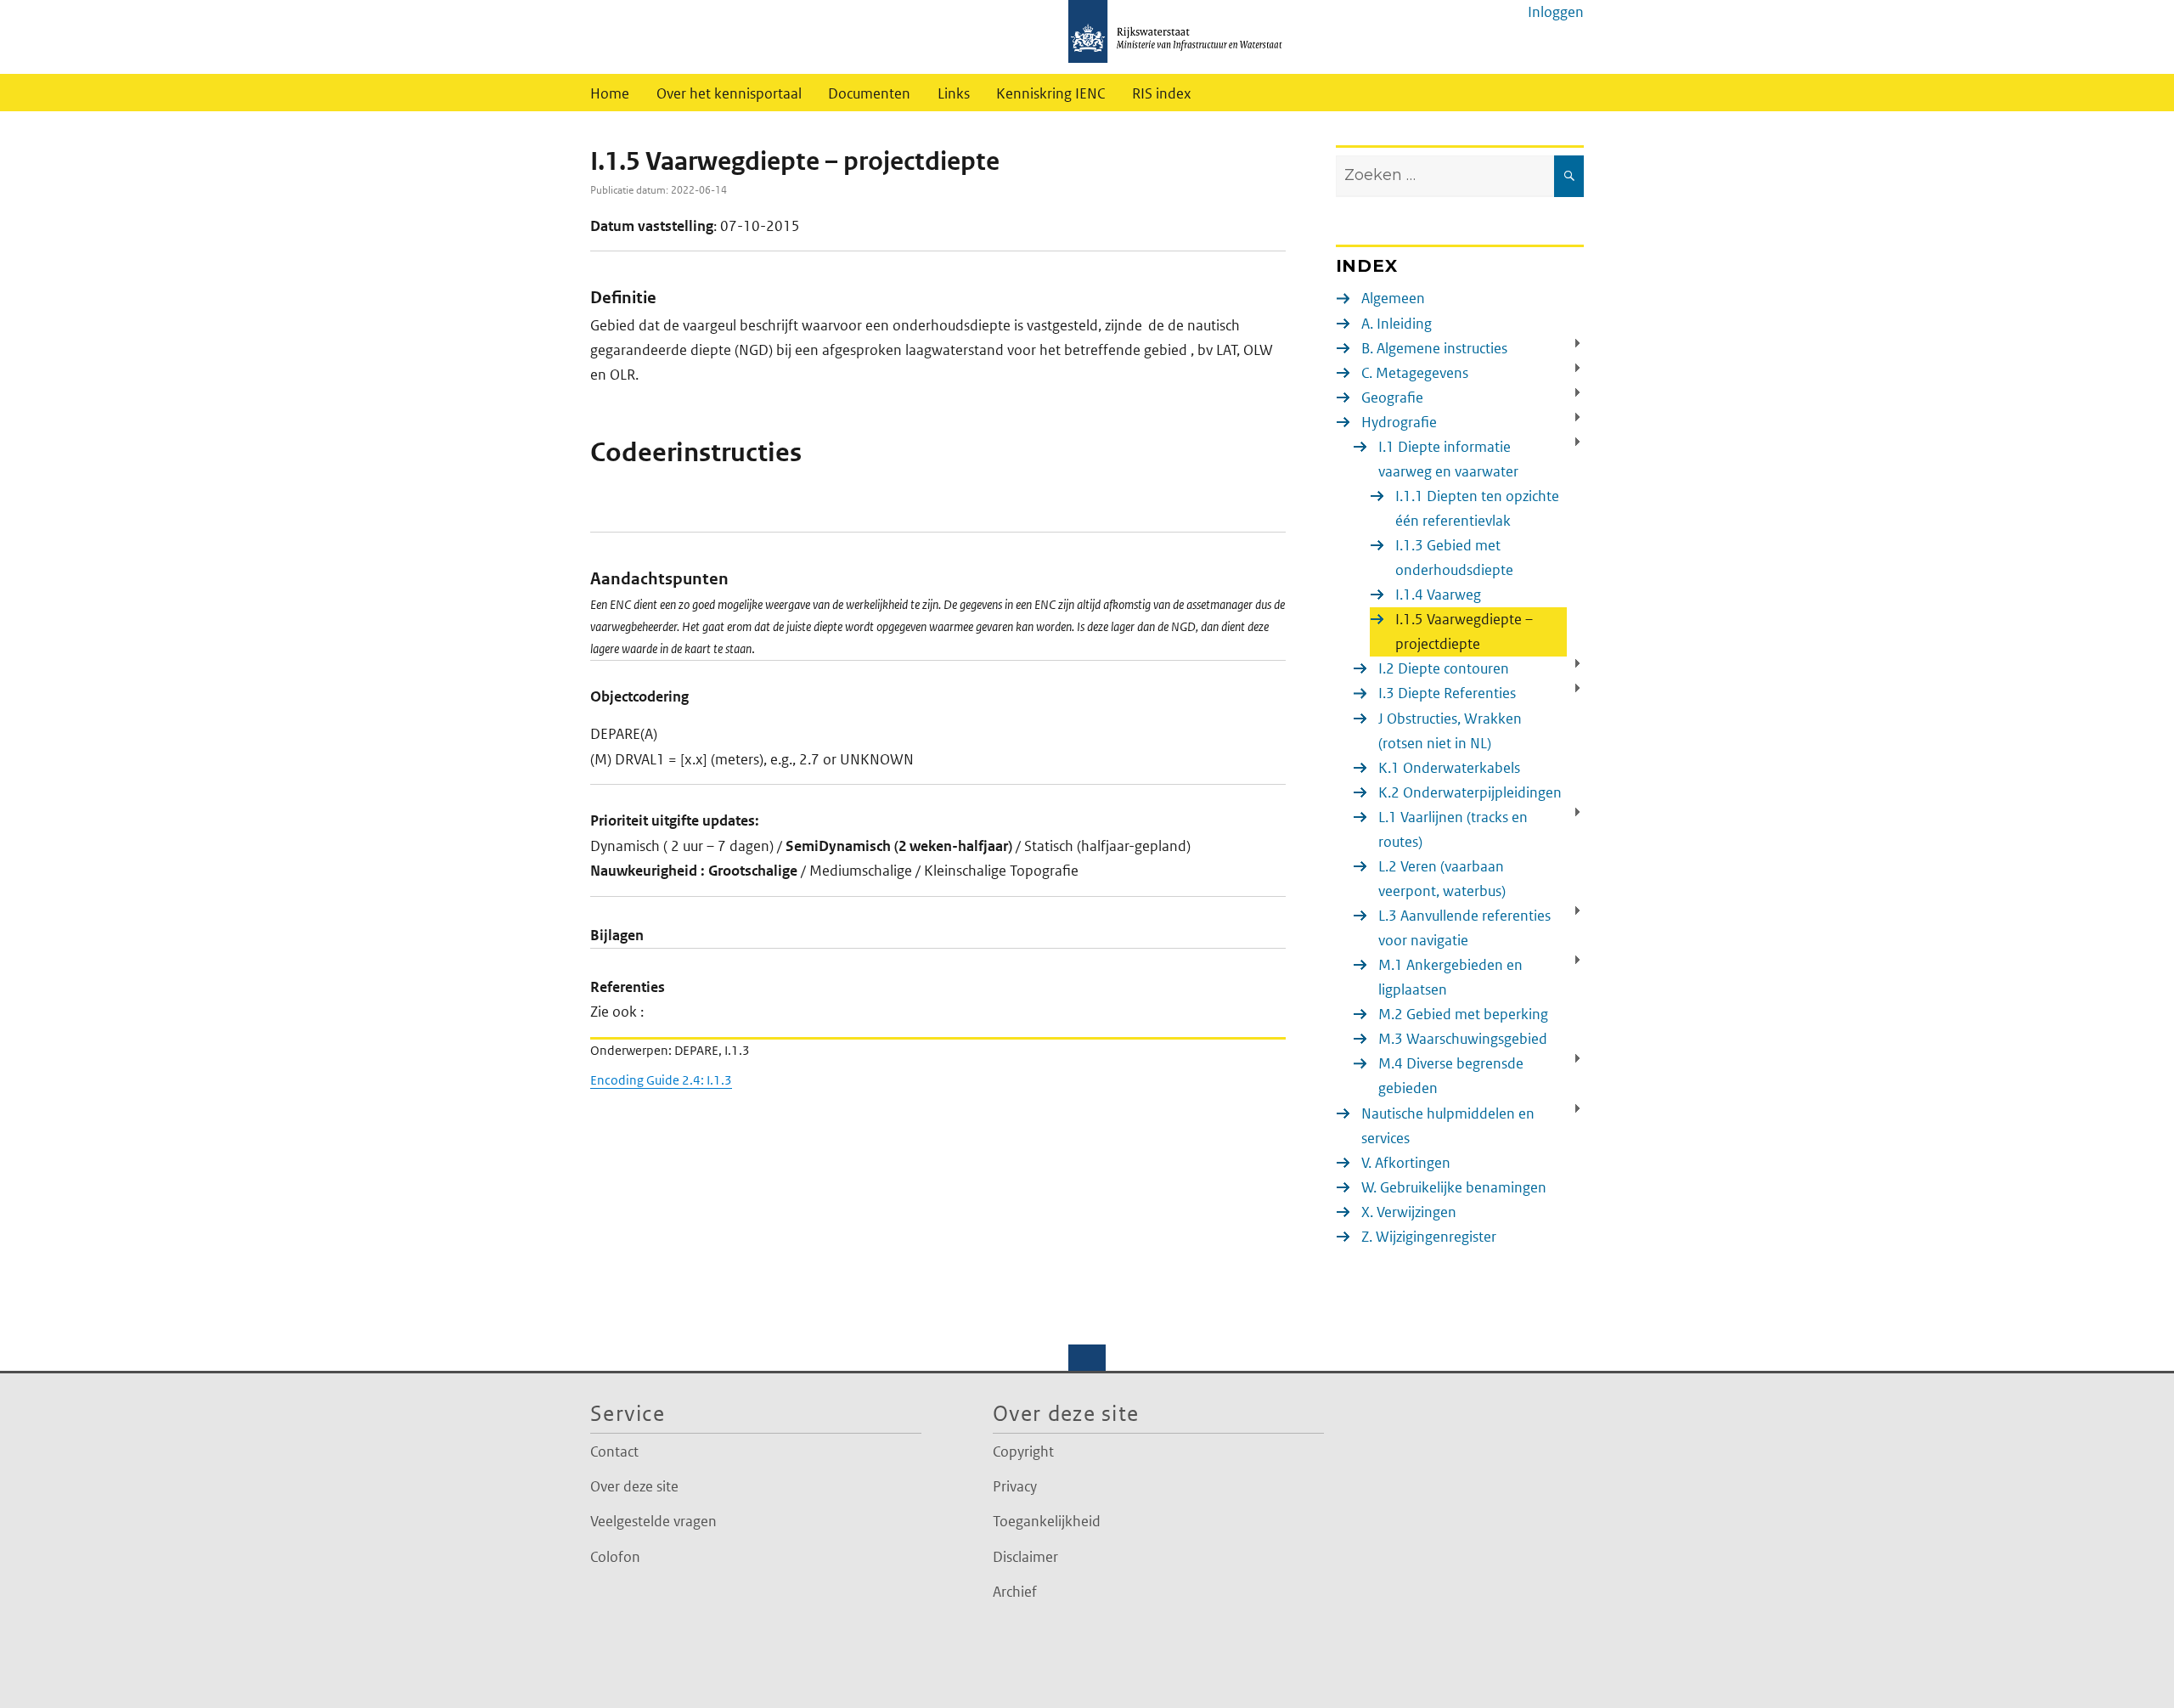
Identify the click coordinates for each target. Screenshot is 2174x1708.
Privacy (1015, 1486)
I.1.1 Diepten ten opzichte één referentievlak (1477, 508)
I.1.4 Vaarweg (1438, 595)
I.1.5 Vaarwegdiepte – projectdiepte (1464, 631)
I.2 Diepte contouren (1444, 668)
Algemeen (1393, 298)
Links (954, 93)
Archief (1015, 1592)
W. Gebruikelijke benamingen (1454, 1187)
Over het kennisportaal (729, 93)
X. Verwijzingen (1409, 1212)
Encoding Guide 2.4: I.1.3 (661, 1080)
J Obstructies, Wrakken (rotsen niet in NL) (1450, 731)
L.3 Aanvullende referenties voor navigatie (1464, 928)
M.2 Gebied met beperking (1463, 1014)
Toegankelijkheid (1047, 1521)
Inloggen (1556, 12)
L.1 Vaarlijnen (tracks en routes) (1453, 829)
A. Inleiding (1397, 324)
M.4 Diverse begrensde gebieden (1451, 1076)
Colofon (615, 1557)
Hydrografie (1399, 422)
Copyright (1023, 1452)
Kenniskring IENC (1050, 93)
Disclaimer (1025, 1557)
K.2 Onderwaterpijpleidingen (1470, 792)
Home (610, 93)
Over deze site (634, 1486)
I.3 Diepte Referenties (1447, 693)
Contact (614, 1452)
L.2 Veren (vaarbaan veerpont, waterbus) (1442, 879)
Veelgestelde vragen (653, 1521)
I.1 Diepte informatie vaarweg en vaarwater (1448, 459)
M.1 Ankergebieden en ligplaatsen (1450, 977)
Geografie (1392, 397)
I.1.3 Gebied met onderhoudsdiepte (1454, 558)
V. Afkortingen (1406, 1163)
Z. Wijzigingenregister (1429, 1237)
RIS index (1162, 93)
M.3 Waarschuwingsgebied (1463, 1039)
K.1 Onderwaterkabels (1449, 768)
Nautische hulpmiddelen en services (1448, 1126)
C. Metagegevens (1415, 373)
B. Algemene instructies (1434, 348)
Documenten (869, 93)
